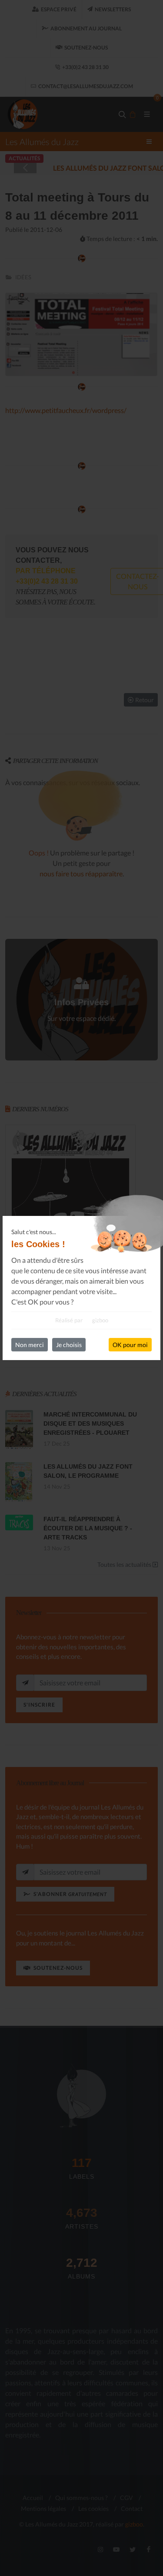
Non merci (30, 1345)
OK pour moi (130, 1345)
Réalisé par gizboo (82, 1320)
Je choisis (69, 1345)
